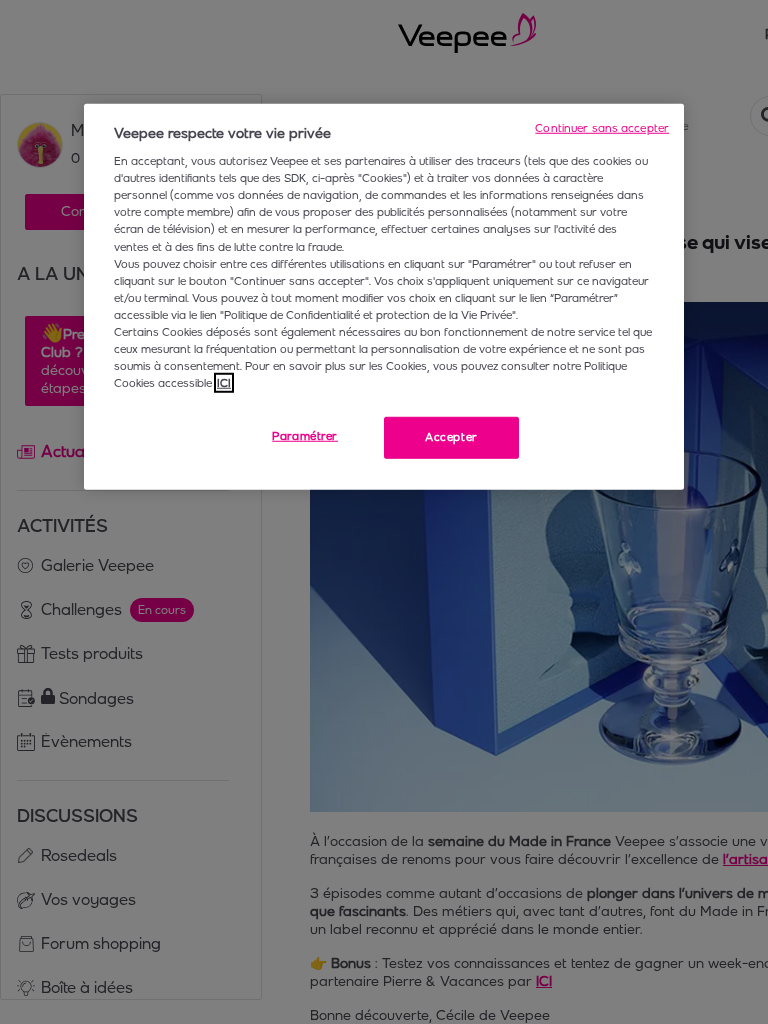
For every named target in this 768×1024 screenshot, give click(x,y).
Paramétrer (305, 436)
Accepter (451, 437)
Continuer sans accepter (602, 127)
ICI (224, 383)
